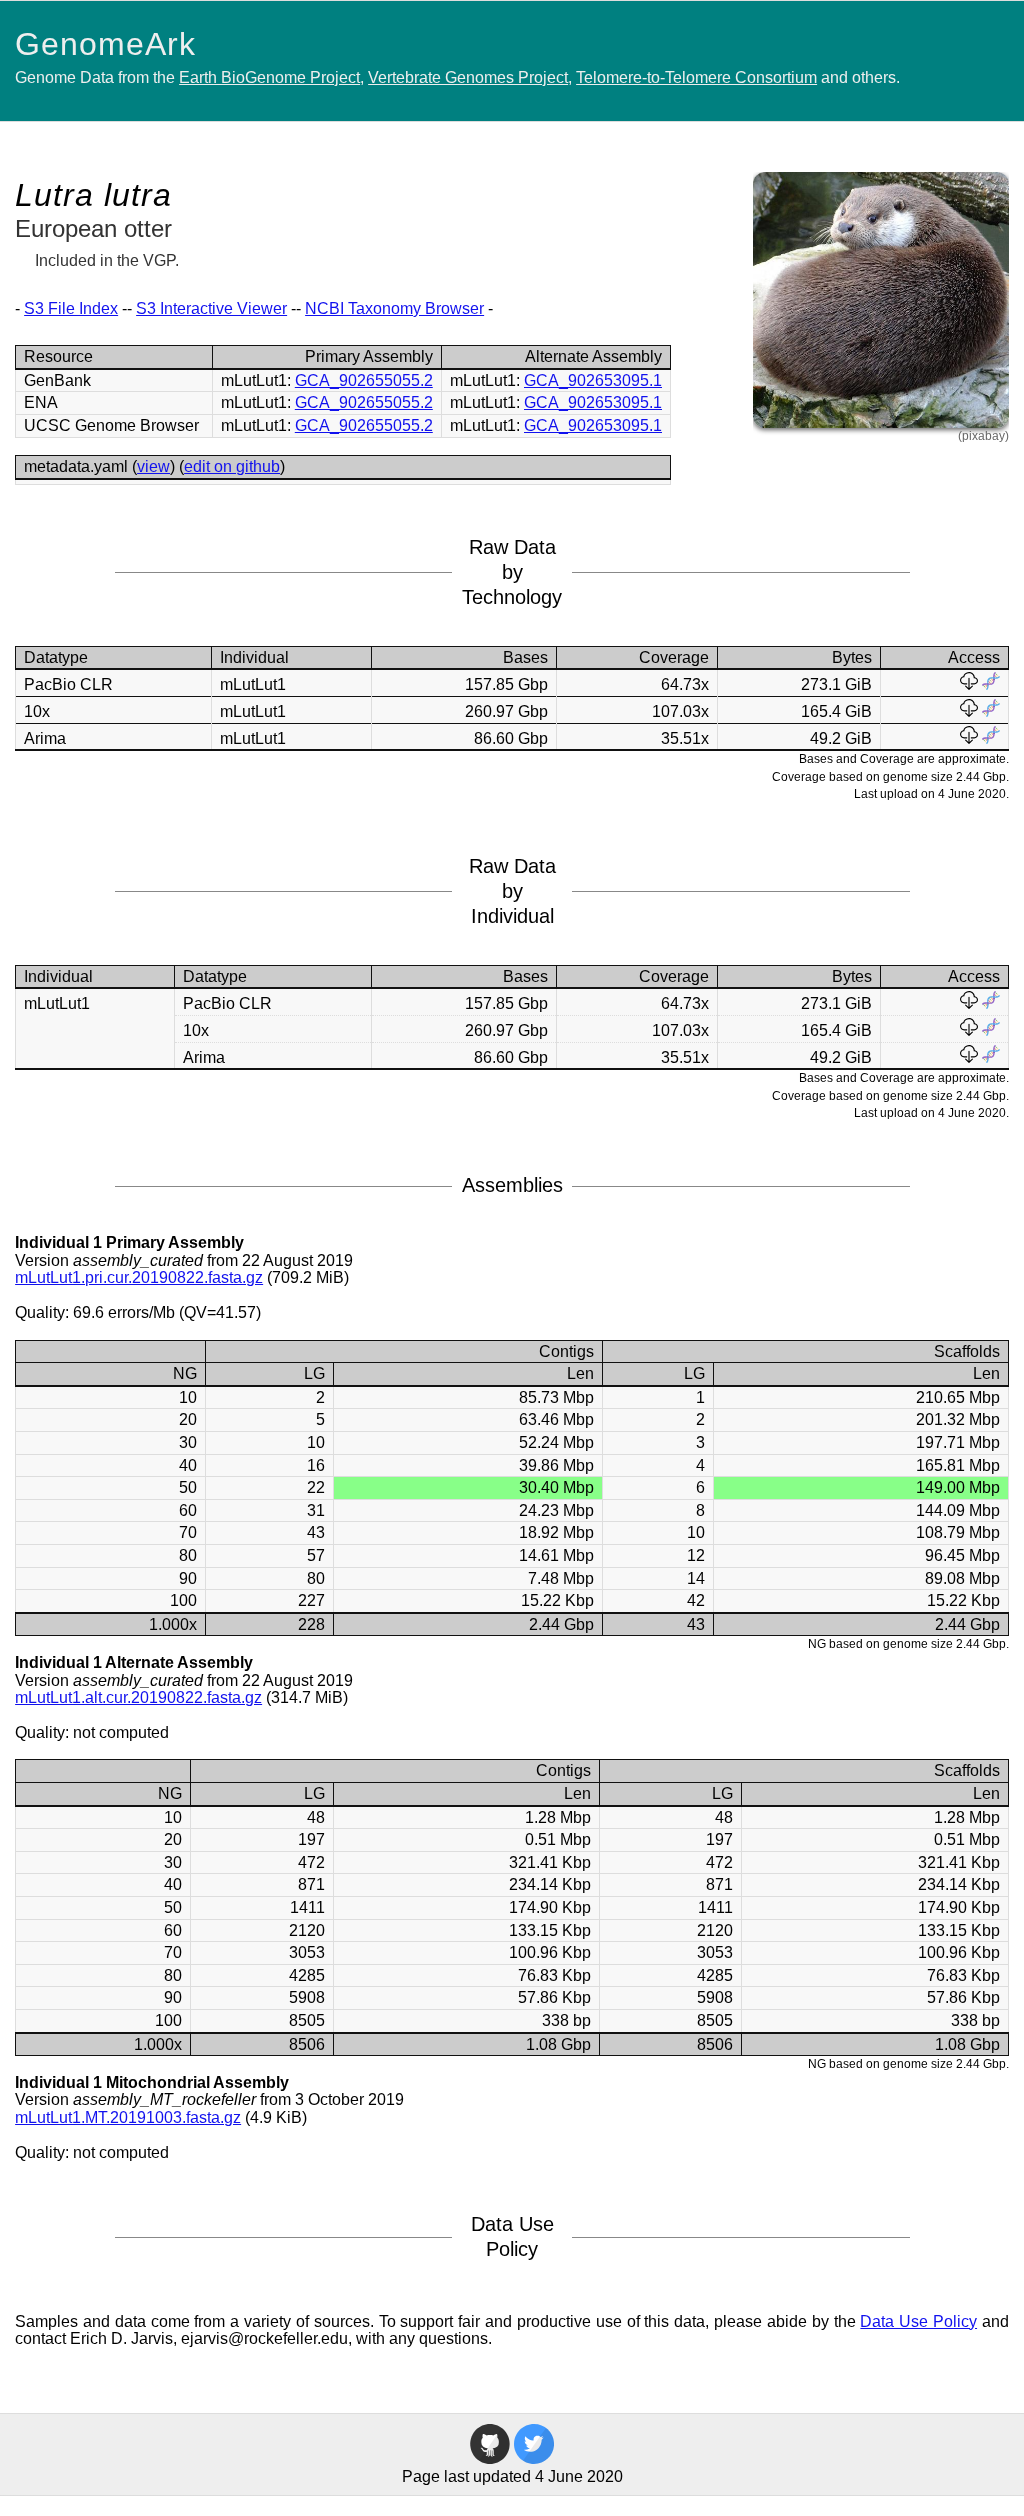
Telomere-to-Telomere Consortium (696, 77)
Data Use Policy (918, 2321)
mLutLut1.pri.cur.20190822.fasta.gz (139, 1277)
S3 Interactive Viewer (211, 308)
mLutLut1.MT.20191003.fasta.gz (128, 2117)
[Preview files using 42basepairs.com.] (991, 684)
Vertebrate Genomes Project (468, 77)
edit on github (232, 466)
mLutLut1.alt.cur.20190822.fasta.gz (138, 1697)
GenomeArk (105, 44)
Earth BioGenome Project (269, 77)
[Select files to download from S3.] (969, 684)
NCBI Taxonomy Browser (394, 308)
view (153, 466)
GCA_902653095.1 (593, 380)
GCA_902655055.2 (364, 380)
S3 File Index (71, 308)
